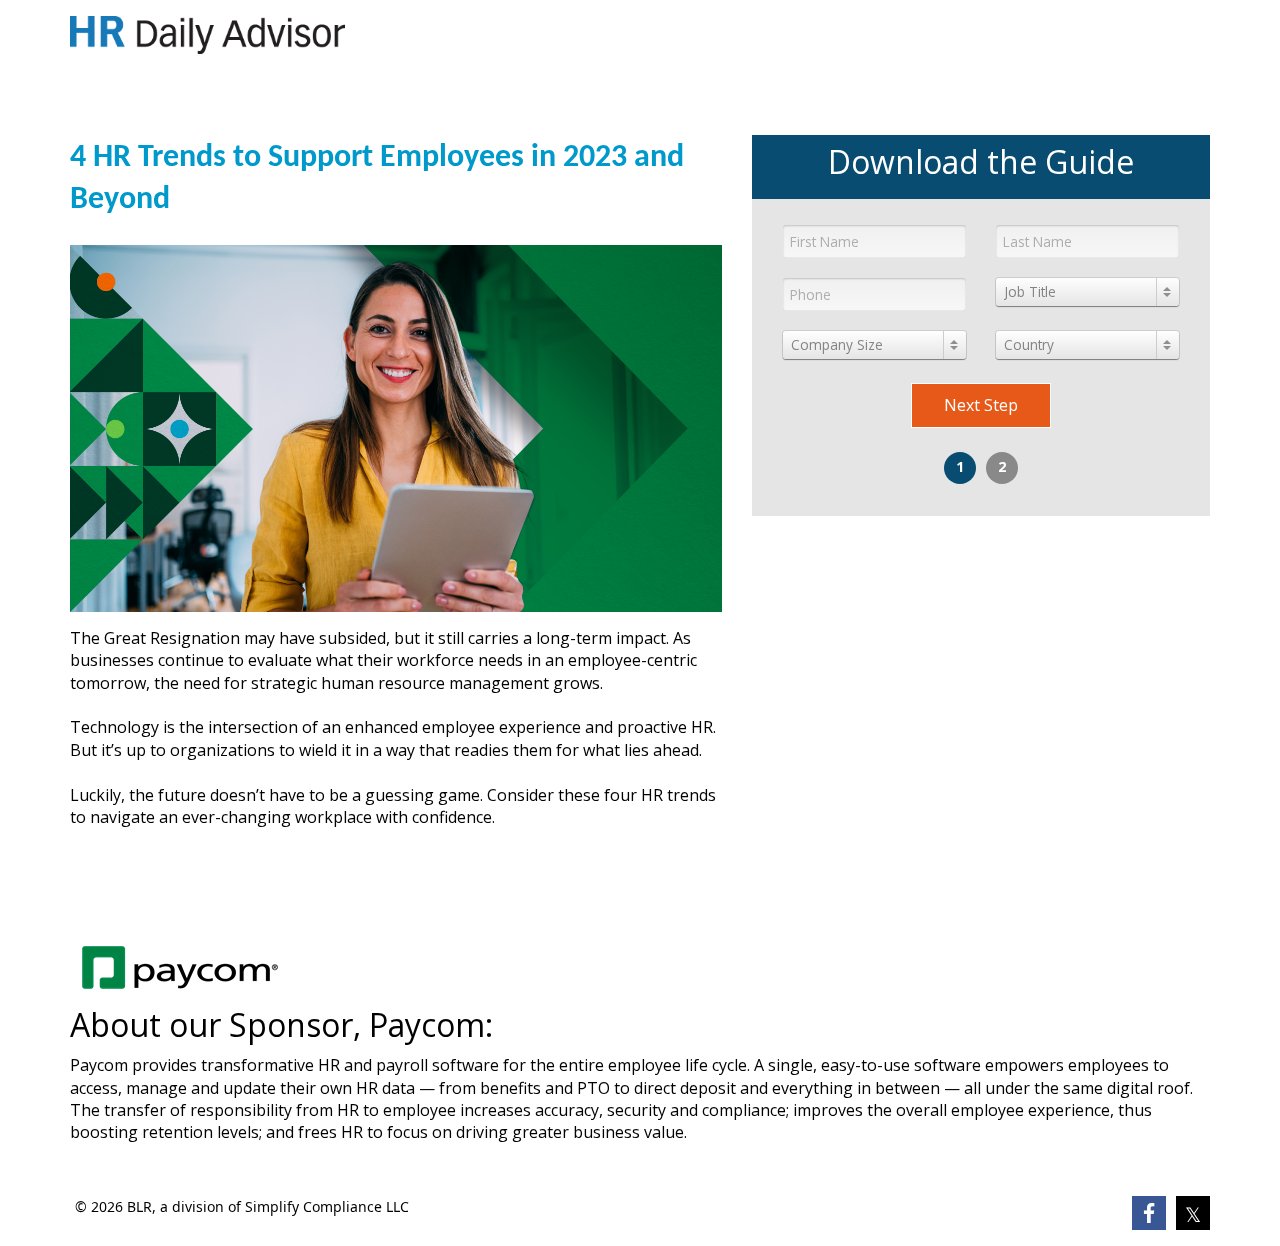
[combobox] (1087, 292)
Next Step (981, 405)
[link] (207, 35)
